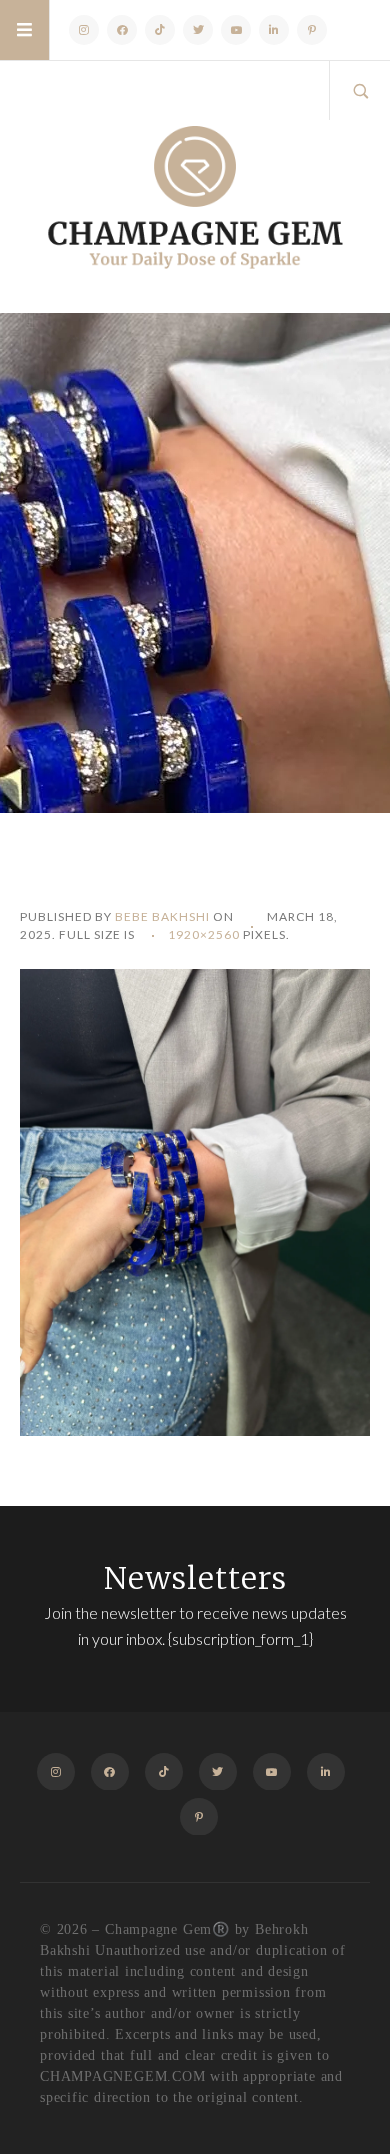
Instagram (84, 30)
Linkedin (274, 30)
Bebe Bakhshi (162, 916)
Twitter (198, 30)
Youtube (236, 30)
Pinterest (312, 30)
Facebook (122, 30)
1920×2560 (204, 934)
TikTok (160, 30)
